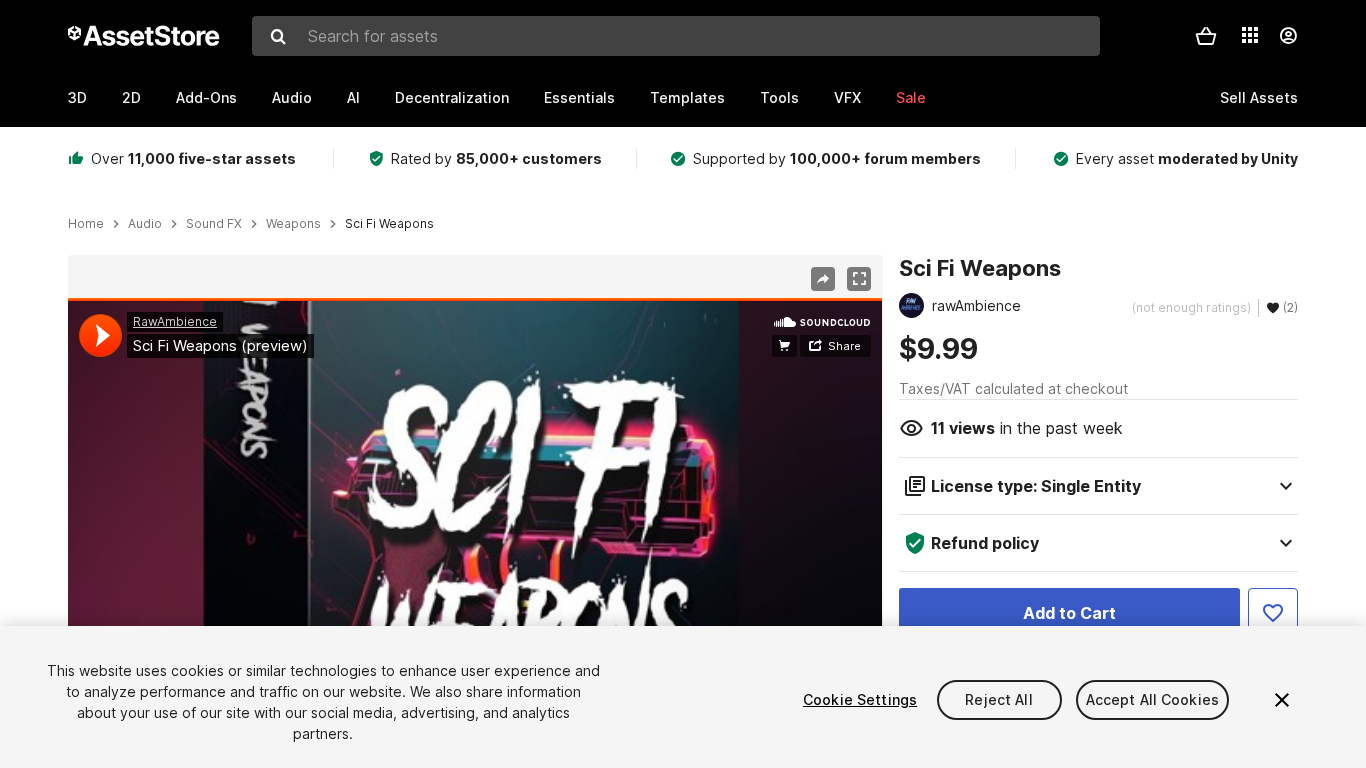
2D (131, 97)
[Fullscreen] (859, 279)
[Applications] (1250, 35)
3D (77, 97)
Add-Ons (206, 97)
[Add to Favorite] (1273, 613)
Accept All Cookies (1153, 699)
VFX (847, 97)
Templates (687, 97)
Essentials (579, 97)
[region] (475, 527)
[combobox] (676, 36)
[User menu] (1288, 36)
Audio (292, 97)
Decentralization (452, 97)
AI (353, 97)
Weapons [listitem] (293, 224)
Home (86, 224)
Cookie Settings (860, 699)
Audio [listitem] (145, 224)
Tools (779, 97)
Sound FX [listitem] (214, 224)
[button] (1206, 36)
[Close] (1282, 700)
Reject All (998, 699)
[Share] (823, 279)
